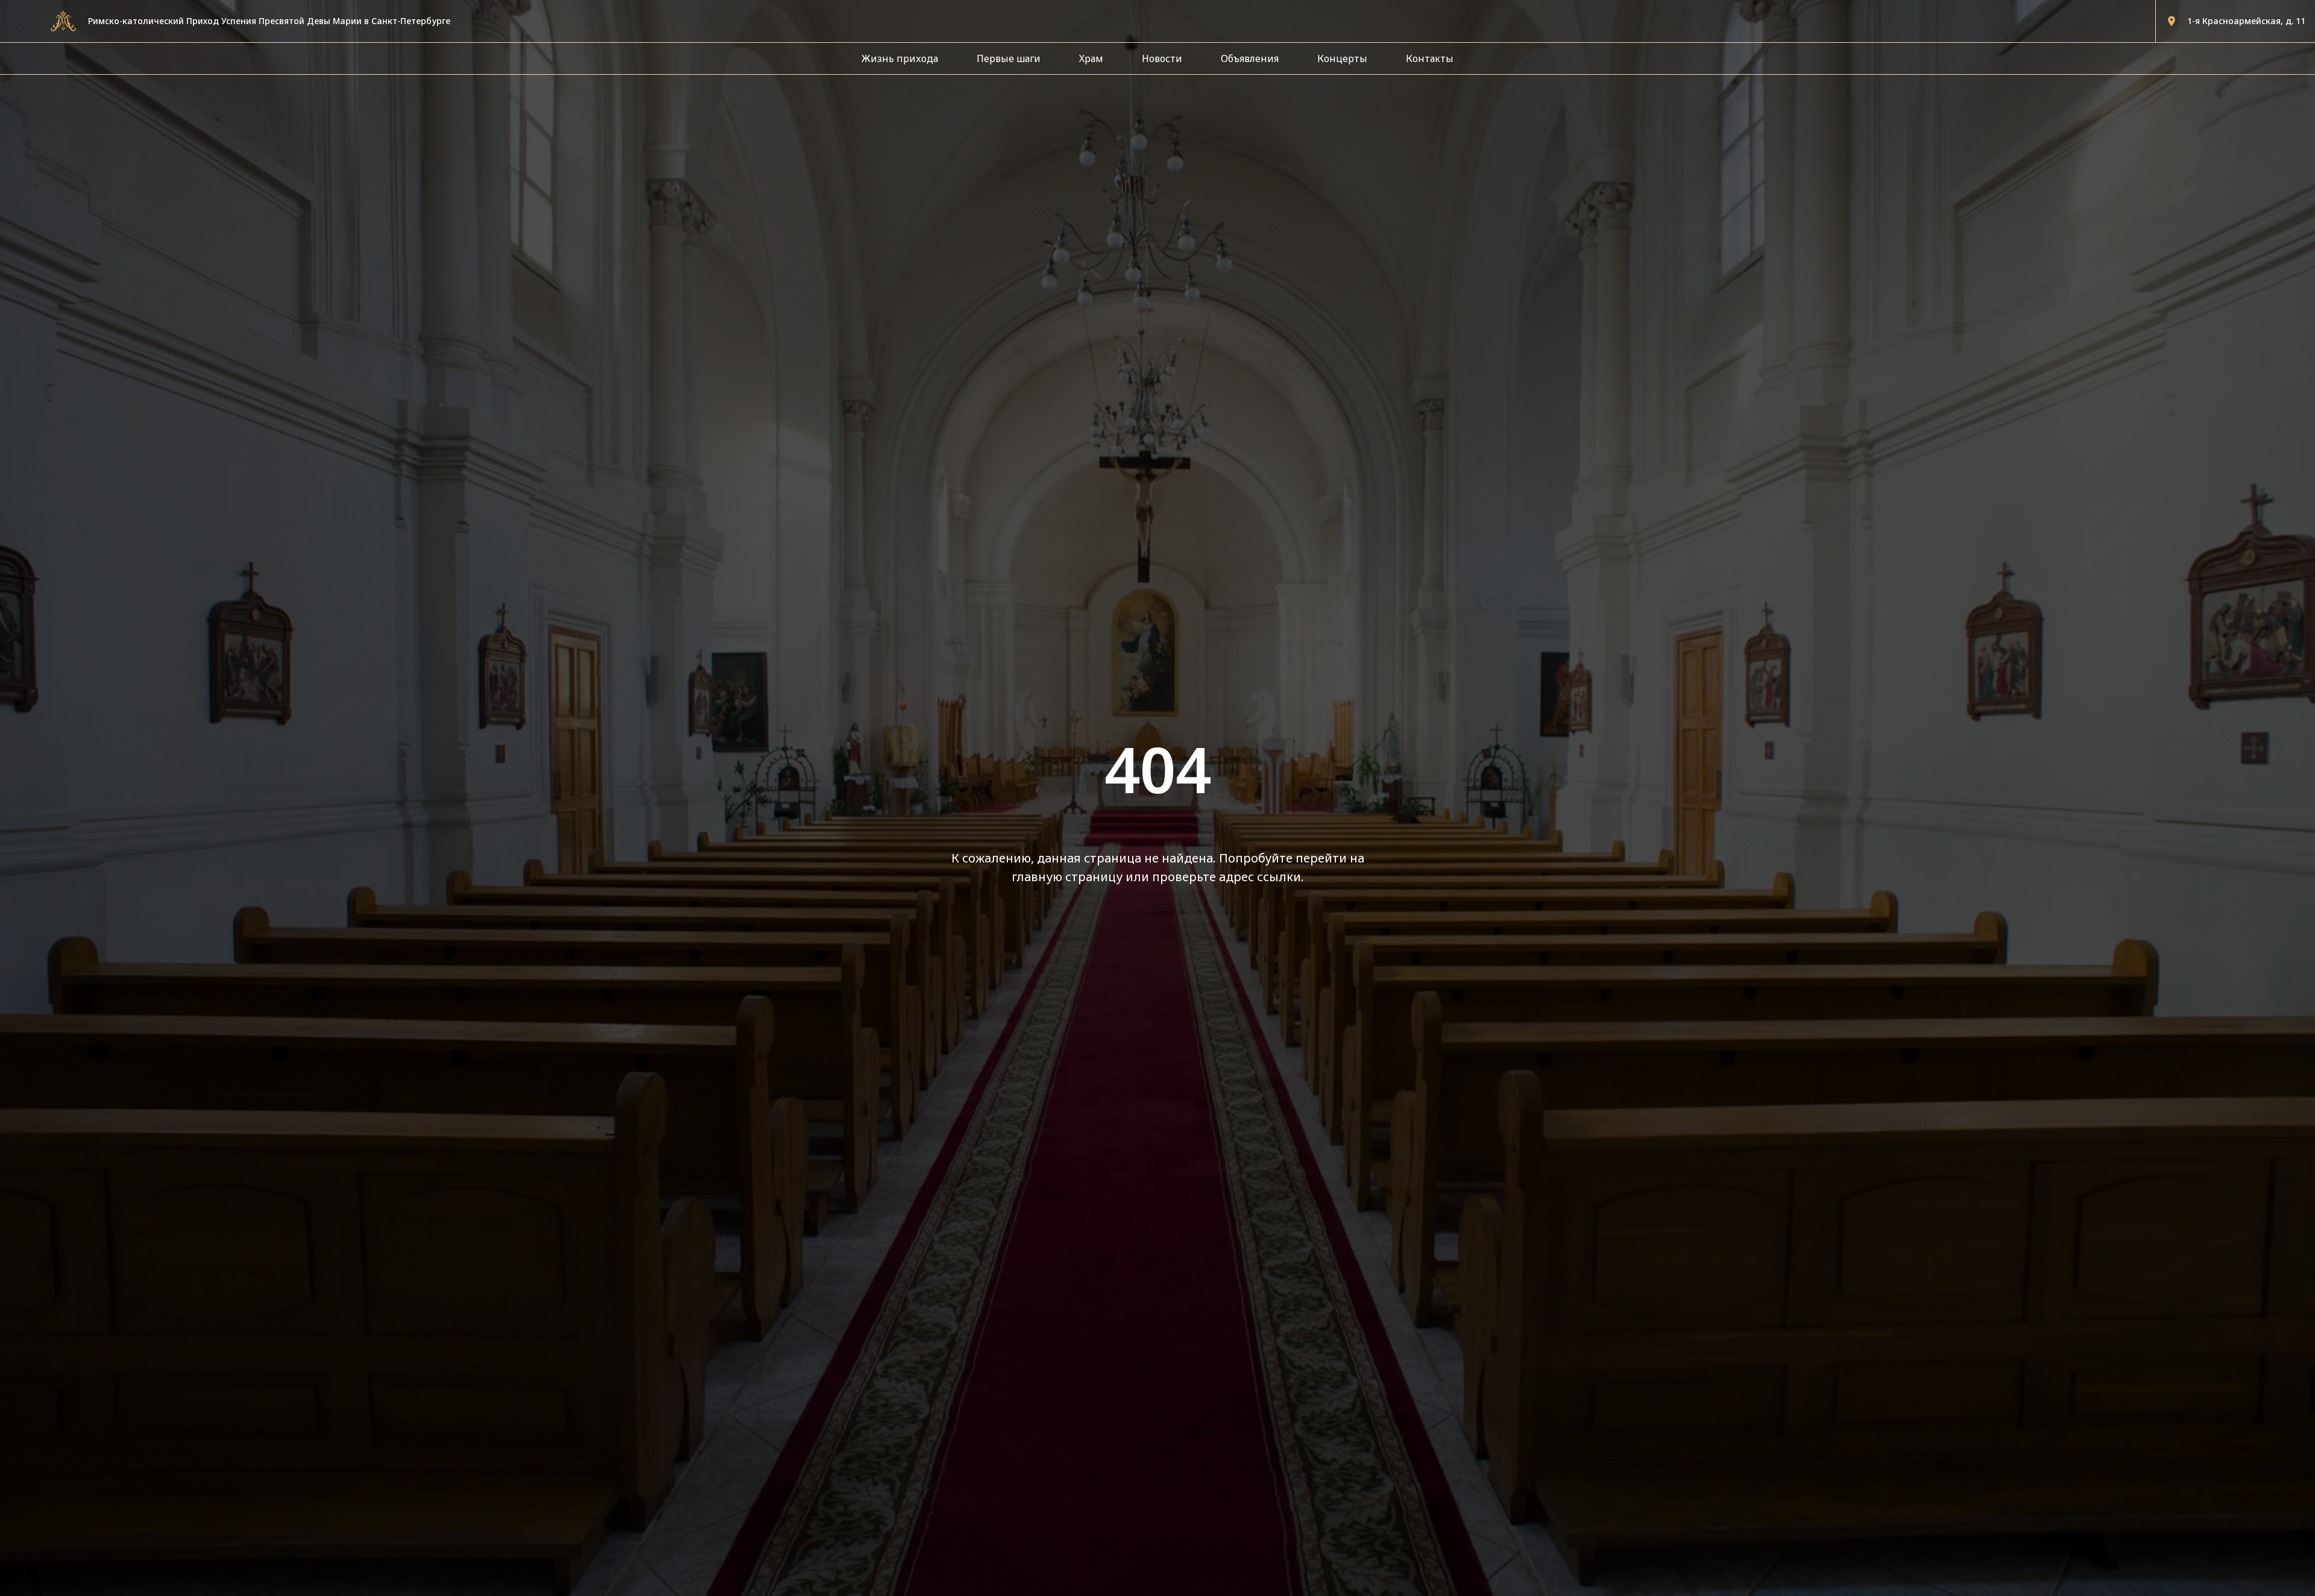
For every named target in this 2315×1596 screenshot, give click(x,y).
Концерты (1342, 58)
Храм (1091, 58)
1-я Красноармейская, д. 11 (2246, 21)
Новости (1162, 58)
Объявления (1250, 58)
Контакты (1430, 58)
